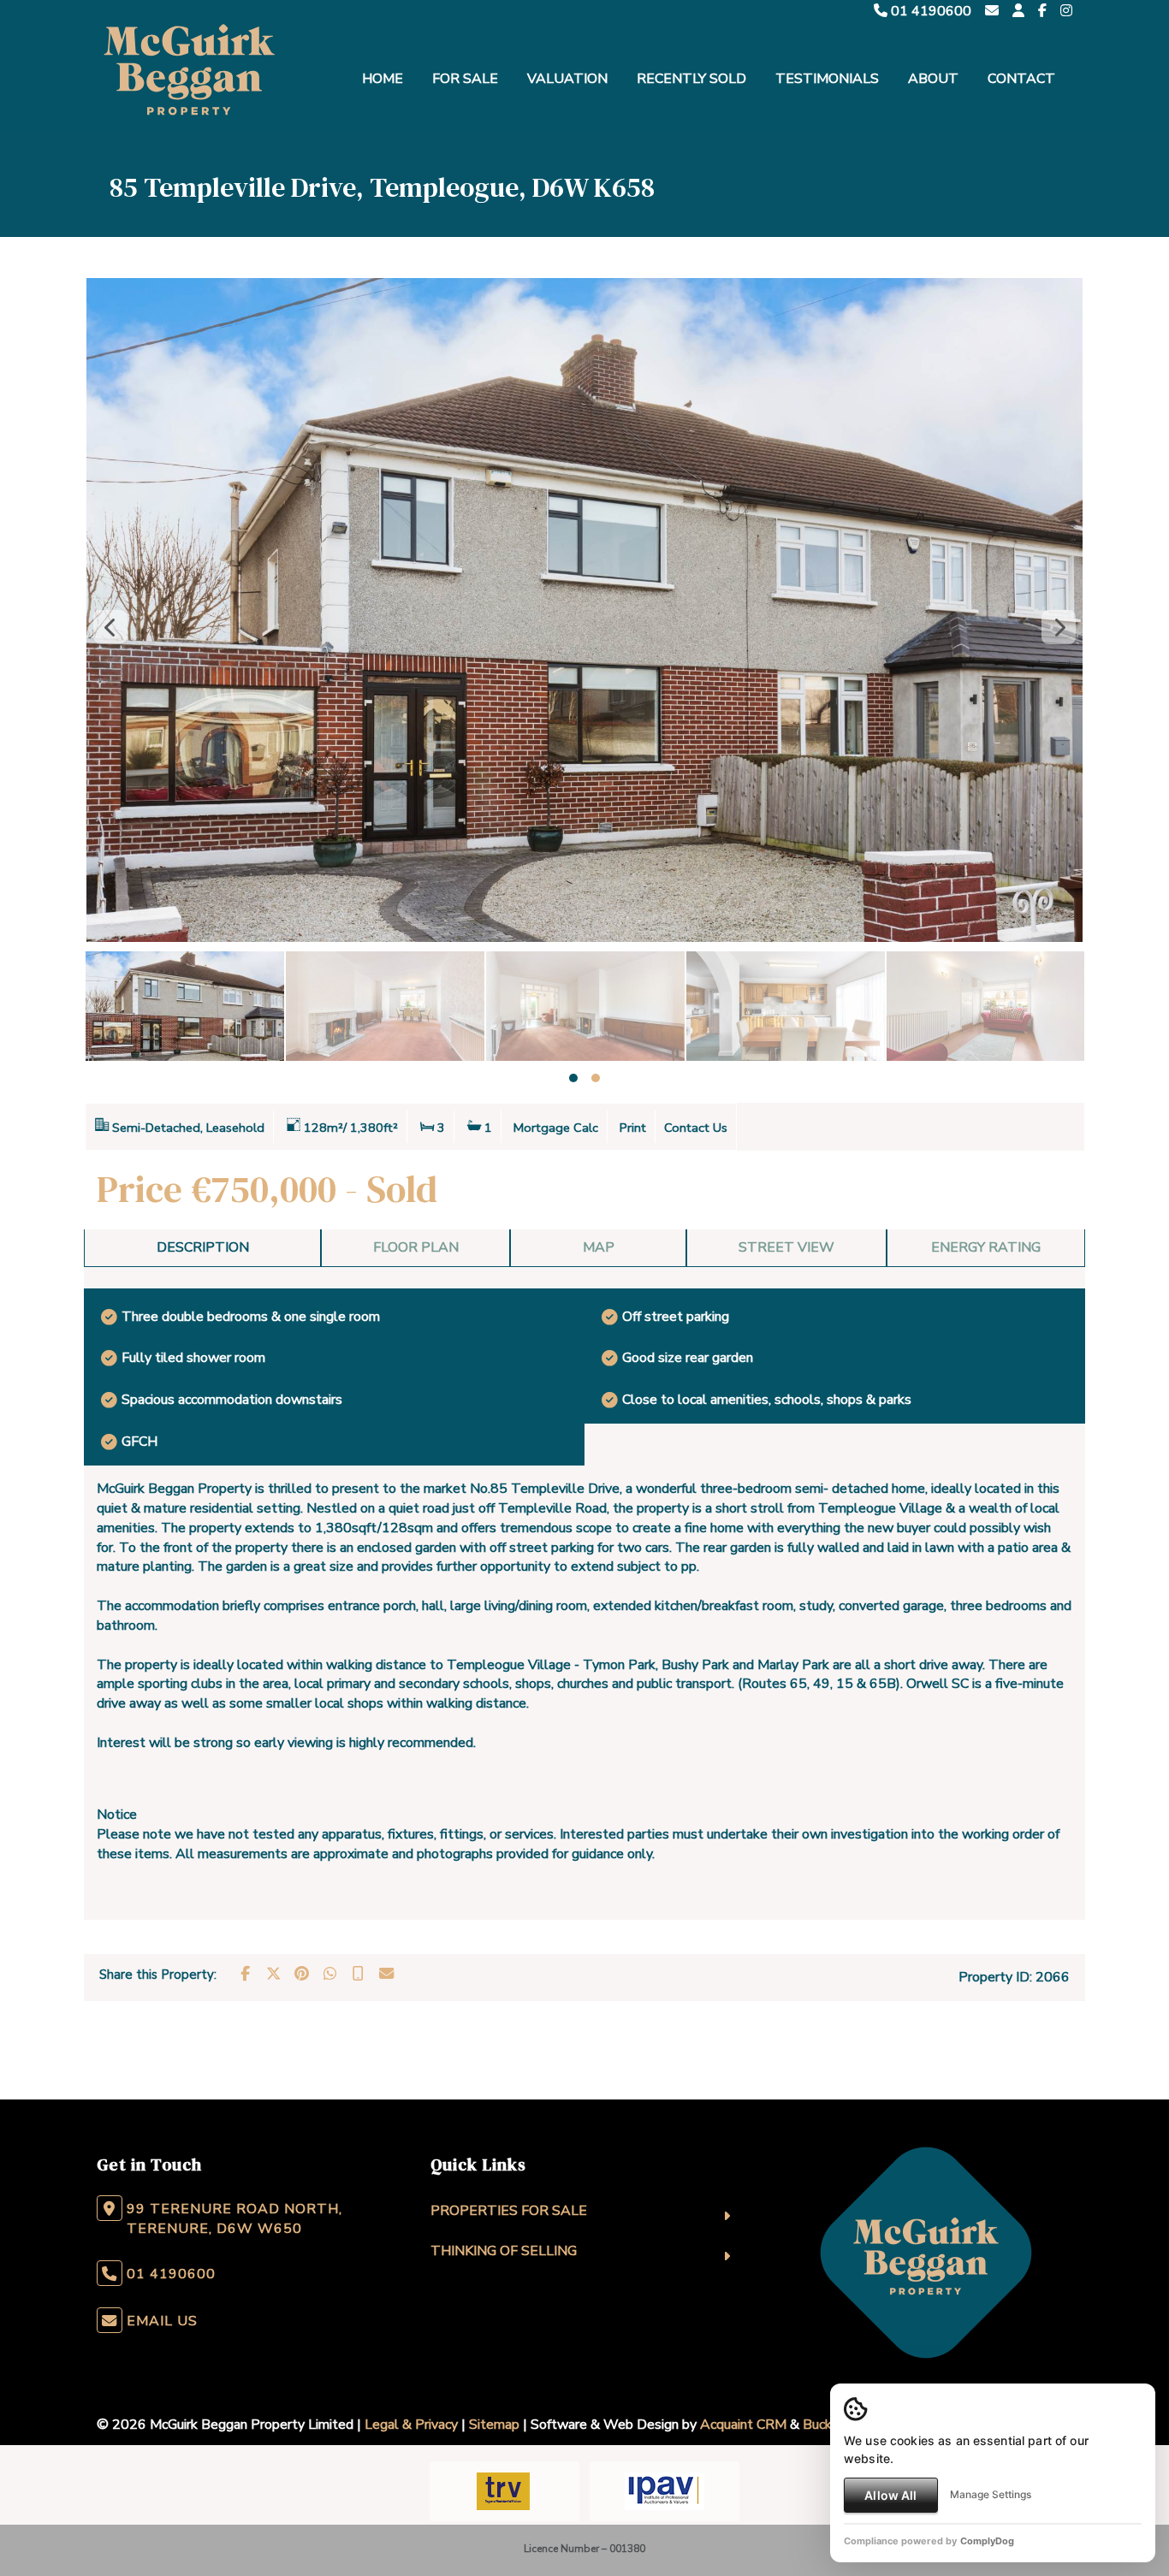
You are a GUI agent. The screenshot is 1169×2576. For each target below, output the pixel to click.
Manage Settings (991, 2494)
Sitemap (494, 2425)
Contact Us (696, 1128)
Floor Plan (416, 1247)
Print (633, 1128)
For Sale (465, 79)
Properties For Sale (509, 2211)
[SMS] (358, 1974)
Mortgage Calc (556, 1128)
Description (203, 1247)
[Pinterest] (301, 1974)
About (933, 79)
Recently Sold (691, 79)
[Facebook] (1042, 11)
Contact (1021, 79)
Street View (786, 1247)
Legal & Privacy (411, 2425)
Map (599, 1247)
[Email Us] (992, 11)
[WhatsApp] (329, 1974)
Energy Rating (986, 1247)
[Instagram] (1066, 11)
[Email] (386, 1974)
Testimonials (827, 79)
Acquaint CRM (743, 2425)
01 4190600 (929, 11)
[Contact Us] (1018, 11)
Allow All (890, 2495)
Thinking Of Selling (504, 2251)
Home (383, 79)
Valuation (567, 79)
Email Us (162, 2321)
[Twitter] (273, 1974)
